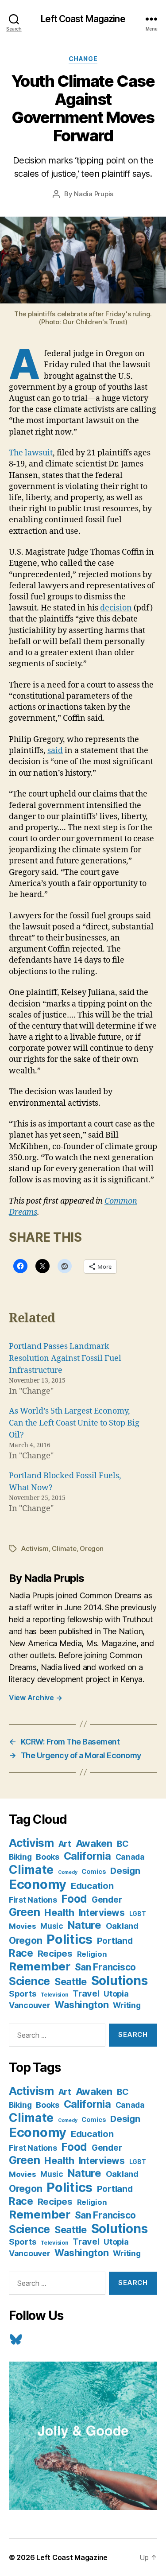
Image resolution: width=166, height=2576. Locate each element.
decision (116, 608)
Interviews (102, 1913)
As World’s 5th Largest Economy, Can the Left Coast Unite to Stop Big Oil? (74, 1423)
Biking (20, 1857)
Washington (81, 2005)
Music (52, 1926)
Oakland (122, 1926)
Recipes (55, 1953)
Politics (69, 1939)
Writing (127, 2005)
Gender (107, 1900)
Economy (38, 1884)
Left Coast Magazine (83, 19)
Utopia (116, 1994)
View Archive (35, 1698)
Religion (92, 1954)
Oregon (91, 1548)
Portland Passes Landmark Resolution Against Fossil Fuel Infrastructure (65, 1358)
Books (48, 1857)
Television (54, 1995)
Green (25, 1912)
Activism (35, 1548)
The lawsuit (31, 453)
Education (92, 1886)
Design (125, 1871)
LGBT (138, 1914)
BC (123, 1844)
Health (59, 1912)
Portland (115, 1941)
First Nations (33, 1900)
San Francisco (106, 1967)
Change (83, 59)
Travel (86, 1993)
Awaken (94, 1843)
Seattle (71, 1982)
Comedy (68, 1872)
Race (21, 1953)
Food (74, 1899)
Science (29, 1981)
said (55, 751)
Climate (64, 1548)
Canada (130, 1857)
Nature (85, 1925)
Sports (22, 1993)
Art (65, 1844)
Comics (94, 1871)
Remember (40, 1966)
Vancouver (30, 2005)
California (87, 1856)
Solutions (120, 1981)
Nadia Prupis (94, 194)
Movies (22, 1926)
